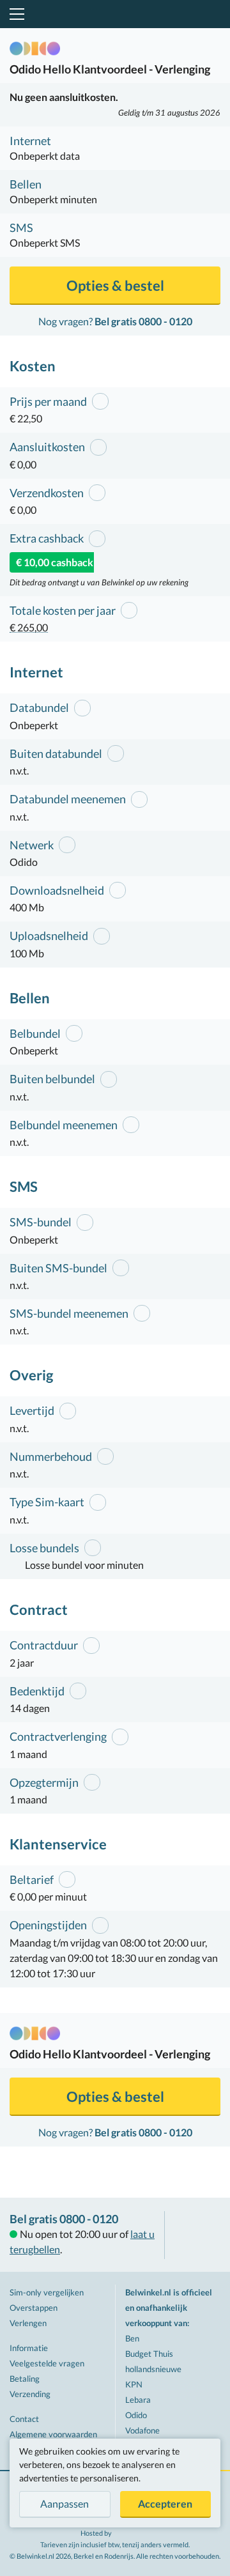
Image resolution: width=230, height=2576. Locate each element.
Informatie (29, 2348)
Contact (24, 2419)
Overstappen (34, 2308)
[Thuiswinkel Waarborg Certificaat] (197, 2235)
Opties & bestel (115, 285)
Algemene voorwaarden (53, 2434)
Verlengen (28, 2323)
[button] (15, 14)
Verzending (30, 2394)
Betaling (25, 2379)
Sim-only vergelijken (47, 2292)
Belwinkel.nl (115, 14)
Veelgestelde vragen (47, 2363)
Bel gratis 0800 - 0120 (64, 2219)
